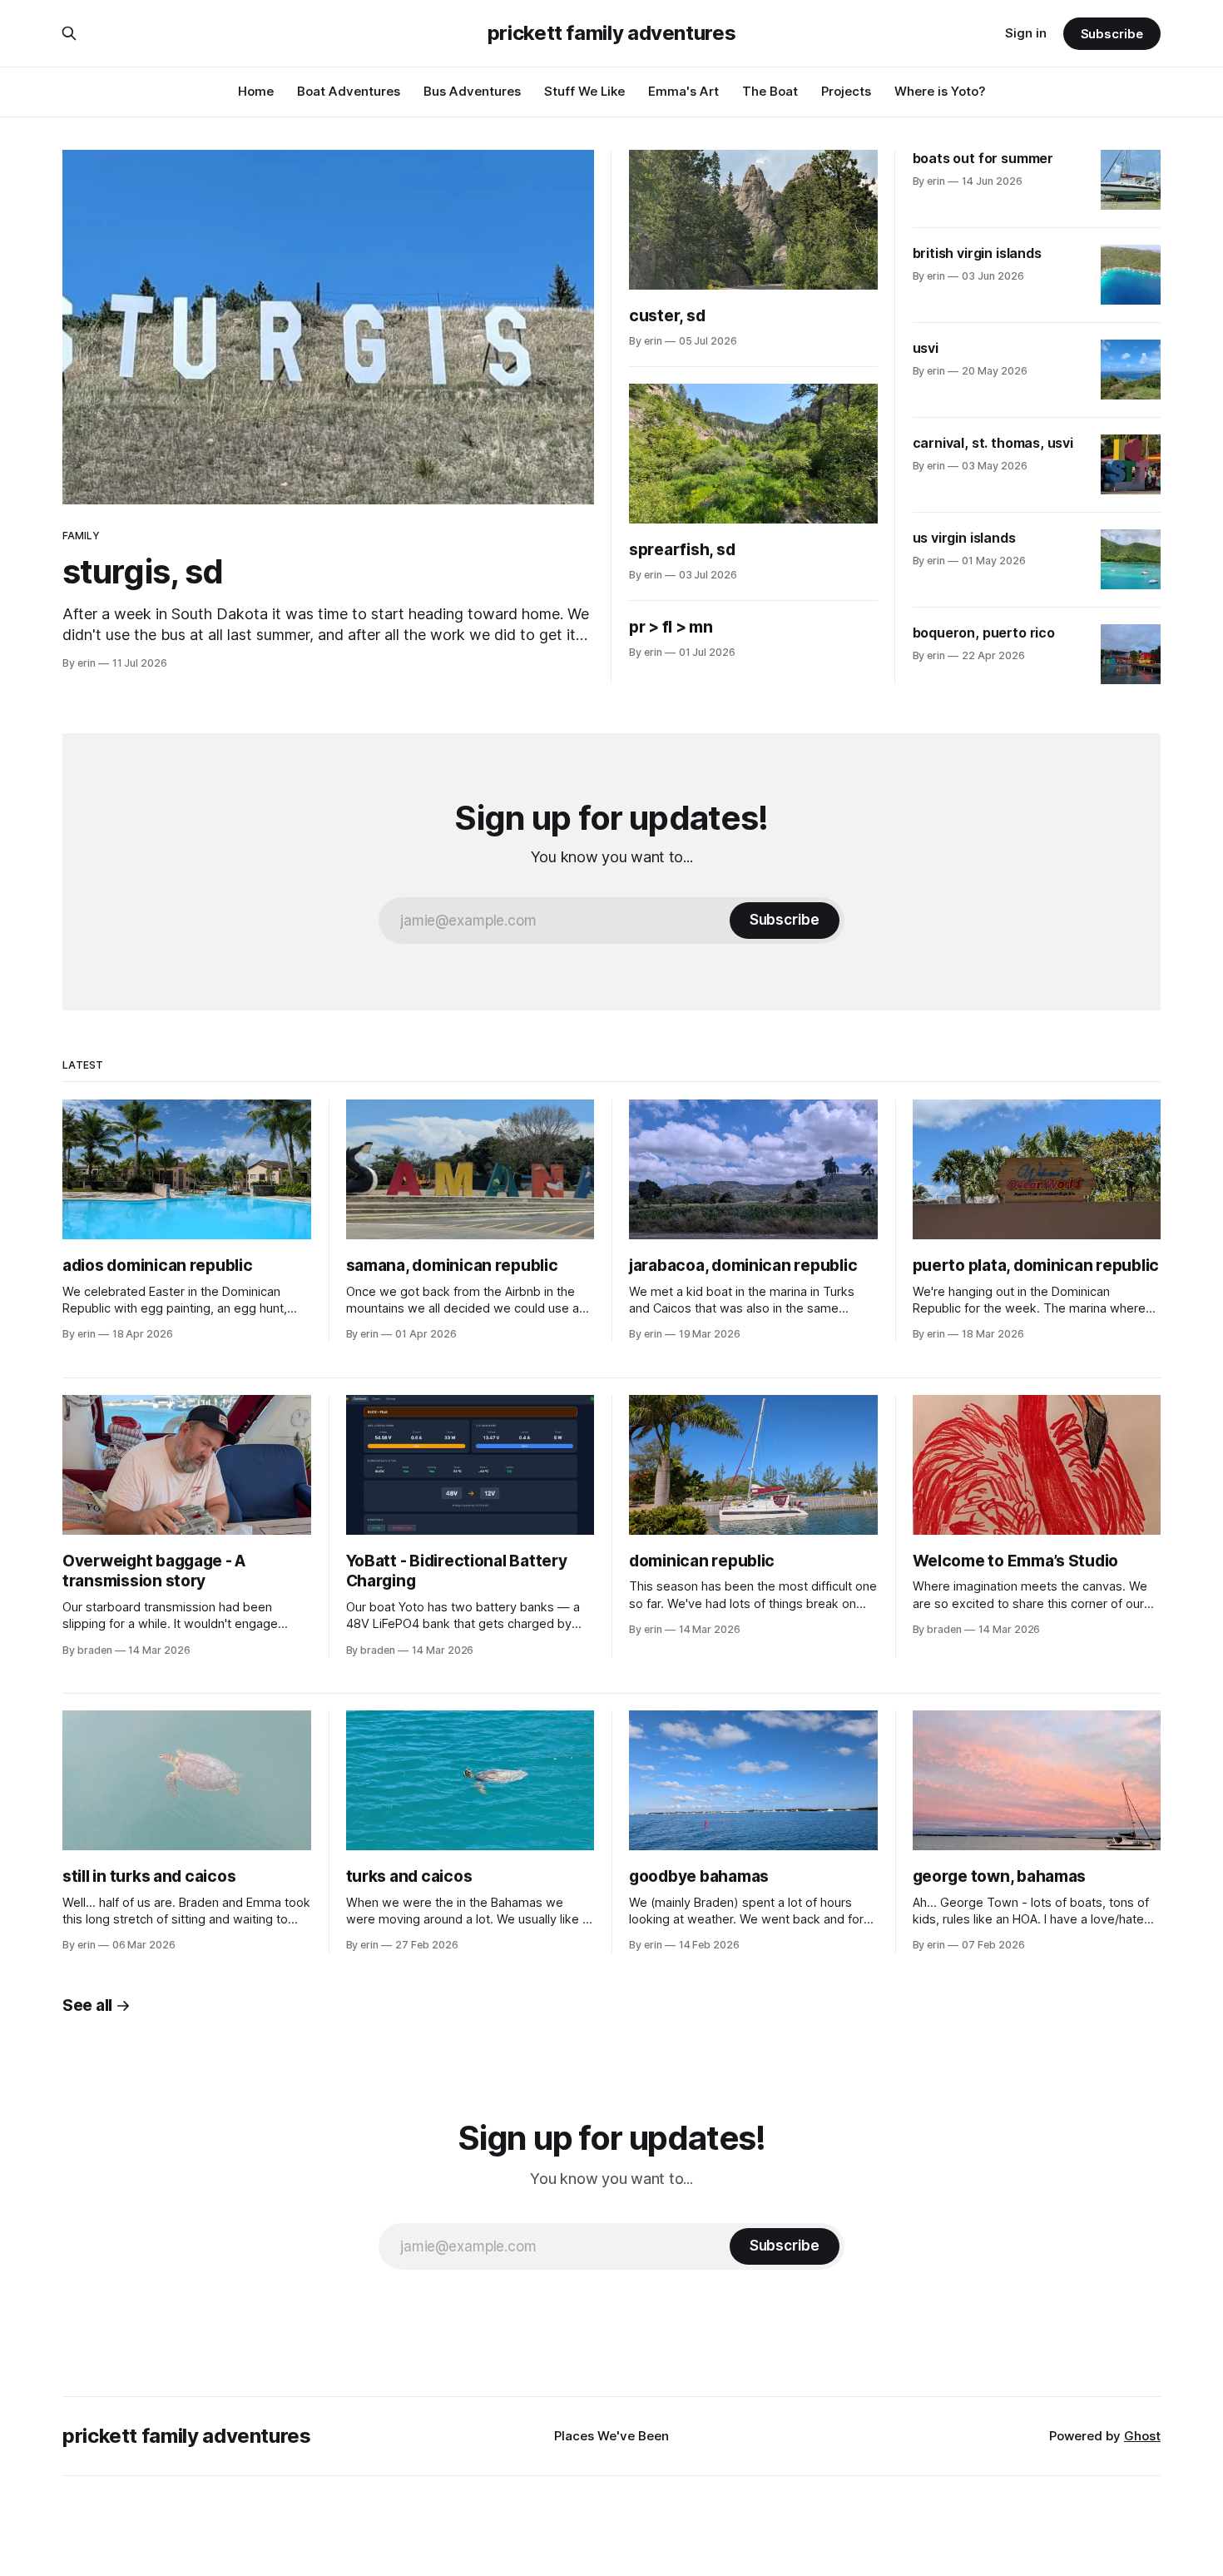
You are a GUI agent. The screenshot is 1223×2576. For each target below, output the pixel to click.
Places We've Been (611, 2436)
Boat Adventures (349, 91)
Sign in (1026, 33)
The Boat (770, 91)
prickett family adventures (612, 33)
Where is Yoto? (940, 91)
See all (87, 2005)
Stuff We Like (584, 91)
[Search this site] (69, 33)
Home (256, 91)
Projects (846, 91)
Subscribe (1112, 34)
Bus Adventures (472, 91)
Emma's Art (683, 91)
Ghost (1142, 2436)
